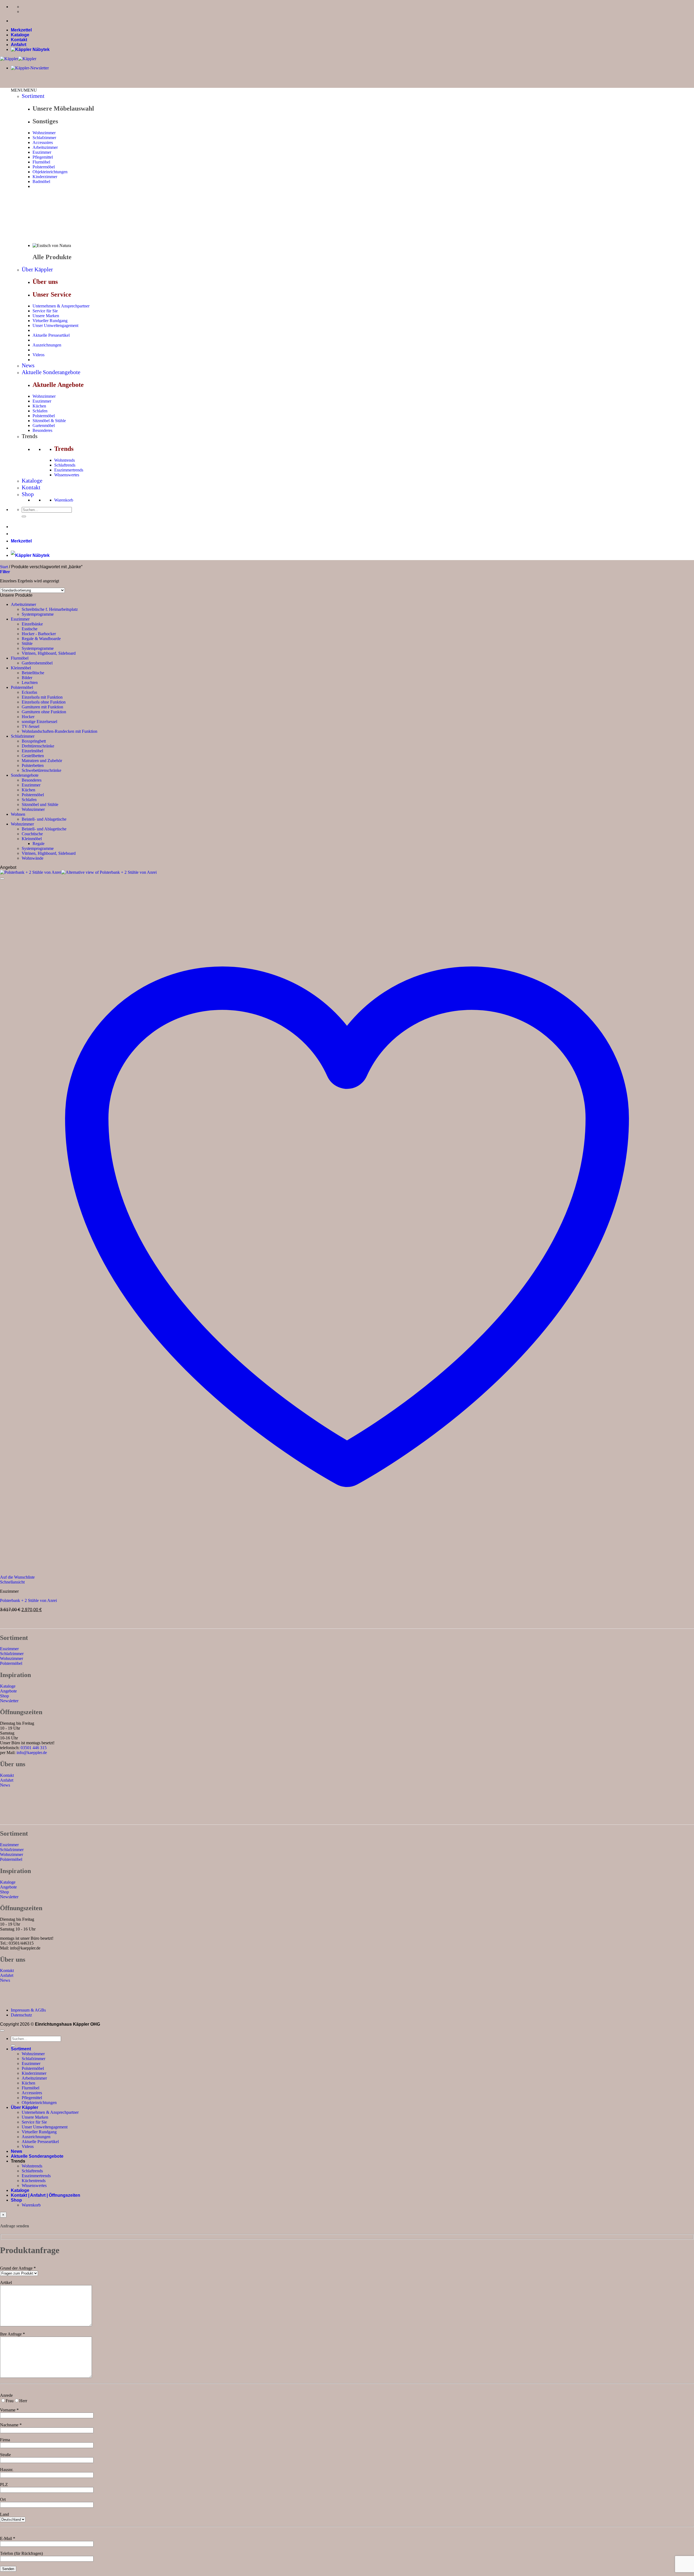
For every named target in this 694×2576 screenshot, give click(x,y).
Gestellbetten (33, 756)
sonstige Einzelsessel (39, 722)
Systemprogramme (38, 614)
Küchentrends (34, 2181)
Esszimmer (42, 152)
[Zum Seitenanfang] (2, 2031)
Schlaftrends (65, 465)
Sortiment (33, 96)
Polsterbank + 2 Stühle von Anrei (28, 1600)
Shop (28, 494)
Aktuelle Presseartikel (51, 335)
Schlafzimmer (44, 138)
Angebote (8, 1691)
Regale (38, 844)
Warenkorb (64, 500)
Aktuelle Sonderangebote (51, 372)
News (28, 365)
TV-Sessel (30, 726)
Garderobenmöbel (37, 663)
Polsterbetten (33, 765)
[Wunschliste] (2, 879)
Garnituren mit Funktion (42, 707)
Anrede (6, 2395)
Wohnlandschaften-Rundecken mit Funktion (60, 731)
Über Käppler (37, 269)
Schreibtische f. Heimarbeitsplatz (50, 609)
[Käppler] (18, 59)
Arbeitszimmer (45, 147)
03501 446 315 (34, 1748)
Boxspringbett (34, 741)
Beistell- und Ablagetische (44, 819)
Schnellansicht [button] (12, 1582)
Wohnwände (33, 858)
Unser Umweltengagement (55, 325)
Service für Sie (45, 311)
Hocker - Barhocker (39, 634)
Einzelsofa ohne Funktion (44, 702)
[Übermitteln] (24, 516)
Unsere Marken (46, 316)
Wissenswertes (67, 475)
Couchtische (32, 834)
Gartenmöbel (44, 425)
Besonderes (42, 430)
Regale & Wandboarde (41, 639)
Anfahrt (19, 45)
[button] (24, 90)
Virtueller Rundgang (50, 321)
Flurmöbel (41, 162)
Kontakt (19, 40)
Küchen (39, 406)
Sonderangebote (25, 775)
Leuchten (30, 682)
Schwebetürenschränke (41, 770)
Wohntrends (65, 460)
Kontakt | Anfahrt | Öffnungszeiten (46, 2195)
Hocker (28, 717)
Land (4, 2514)
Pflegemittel (43, 157)
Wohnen (18, 814)
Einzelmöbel (32, 751)
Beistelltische (33, 673)
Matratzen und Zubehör (42, 761)
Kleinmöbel (21, 668)
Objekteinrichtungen (50, 172)
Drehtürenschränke (38, 746)
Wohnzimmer (44, 133)
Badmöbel (41, 182)
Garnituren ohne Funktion (44, 712)
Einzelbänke (32, 624)
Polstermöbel (44, 167)
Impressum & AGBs (28, 2010)
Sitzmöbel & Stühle (49, 421)
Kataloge (20, 35)
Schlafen (40, 411)
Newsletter (9, 1701)
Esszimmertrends (69, 470)
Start (4, 567)
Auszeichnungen (47, 345)
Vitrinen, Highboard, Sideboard (49, 653)
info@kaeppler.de (32, 1753)
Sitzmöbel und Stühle (40, 804)
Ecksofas (29, 692)
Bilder (27, 678)
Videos (38, 355)
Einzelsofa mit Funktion (42, 697)
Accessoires (43, 142)
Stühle (27, 643)
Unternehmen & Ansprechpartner (61, 306)
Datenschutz (21, 2015)
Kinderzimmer (45, 177)
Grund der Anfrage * (18, 2268)
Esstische (30, 629)
